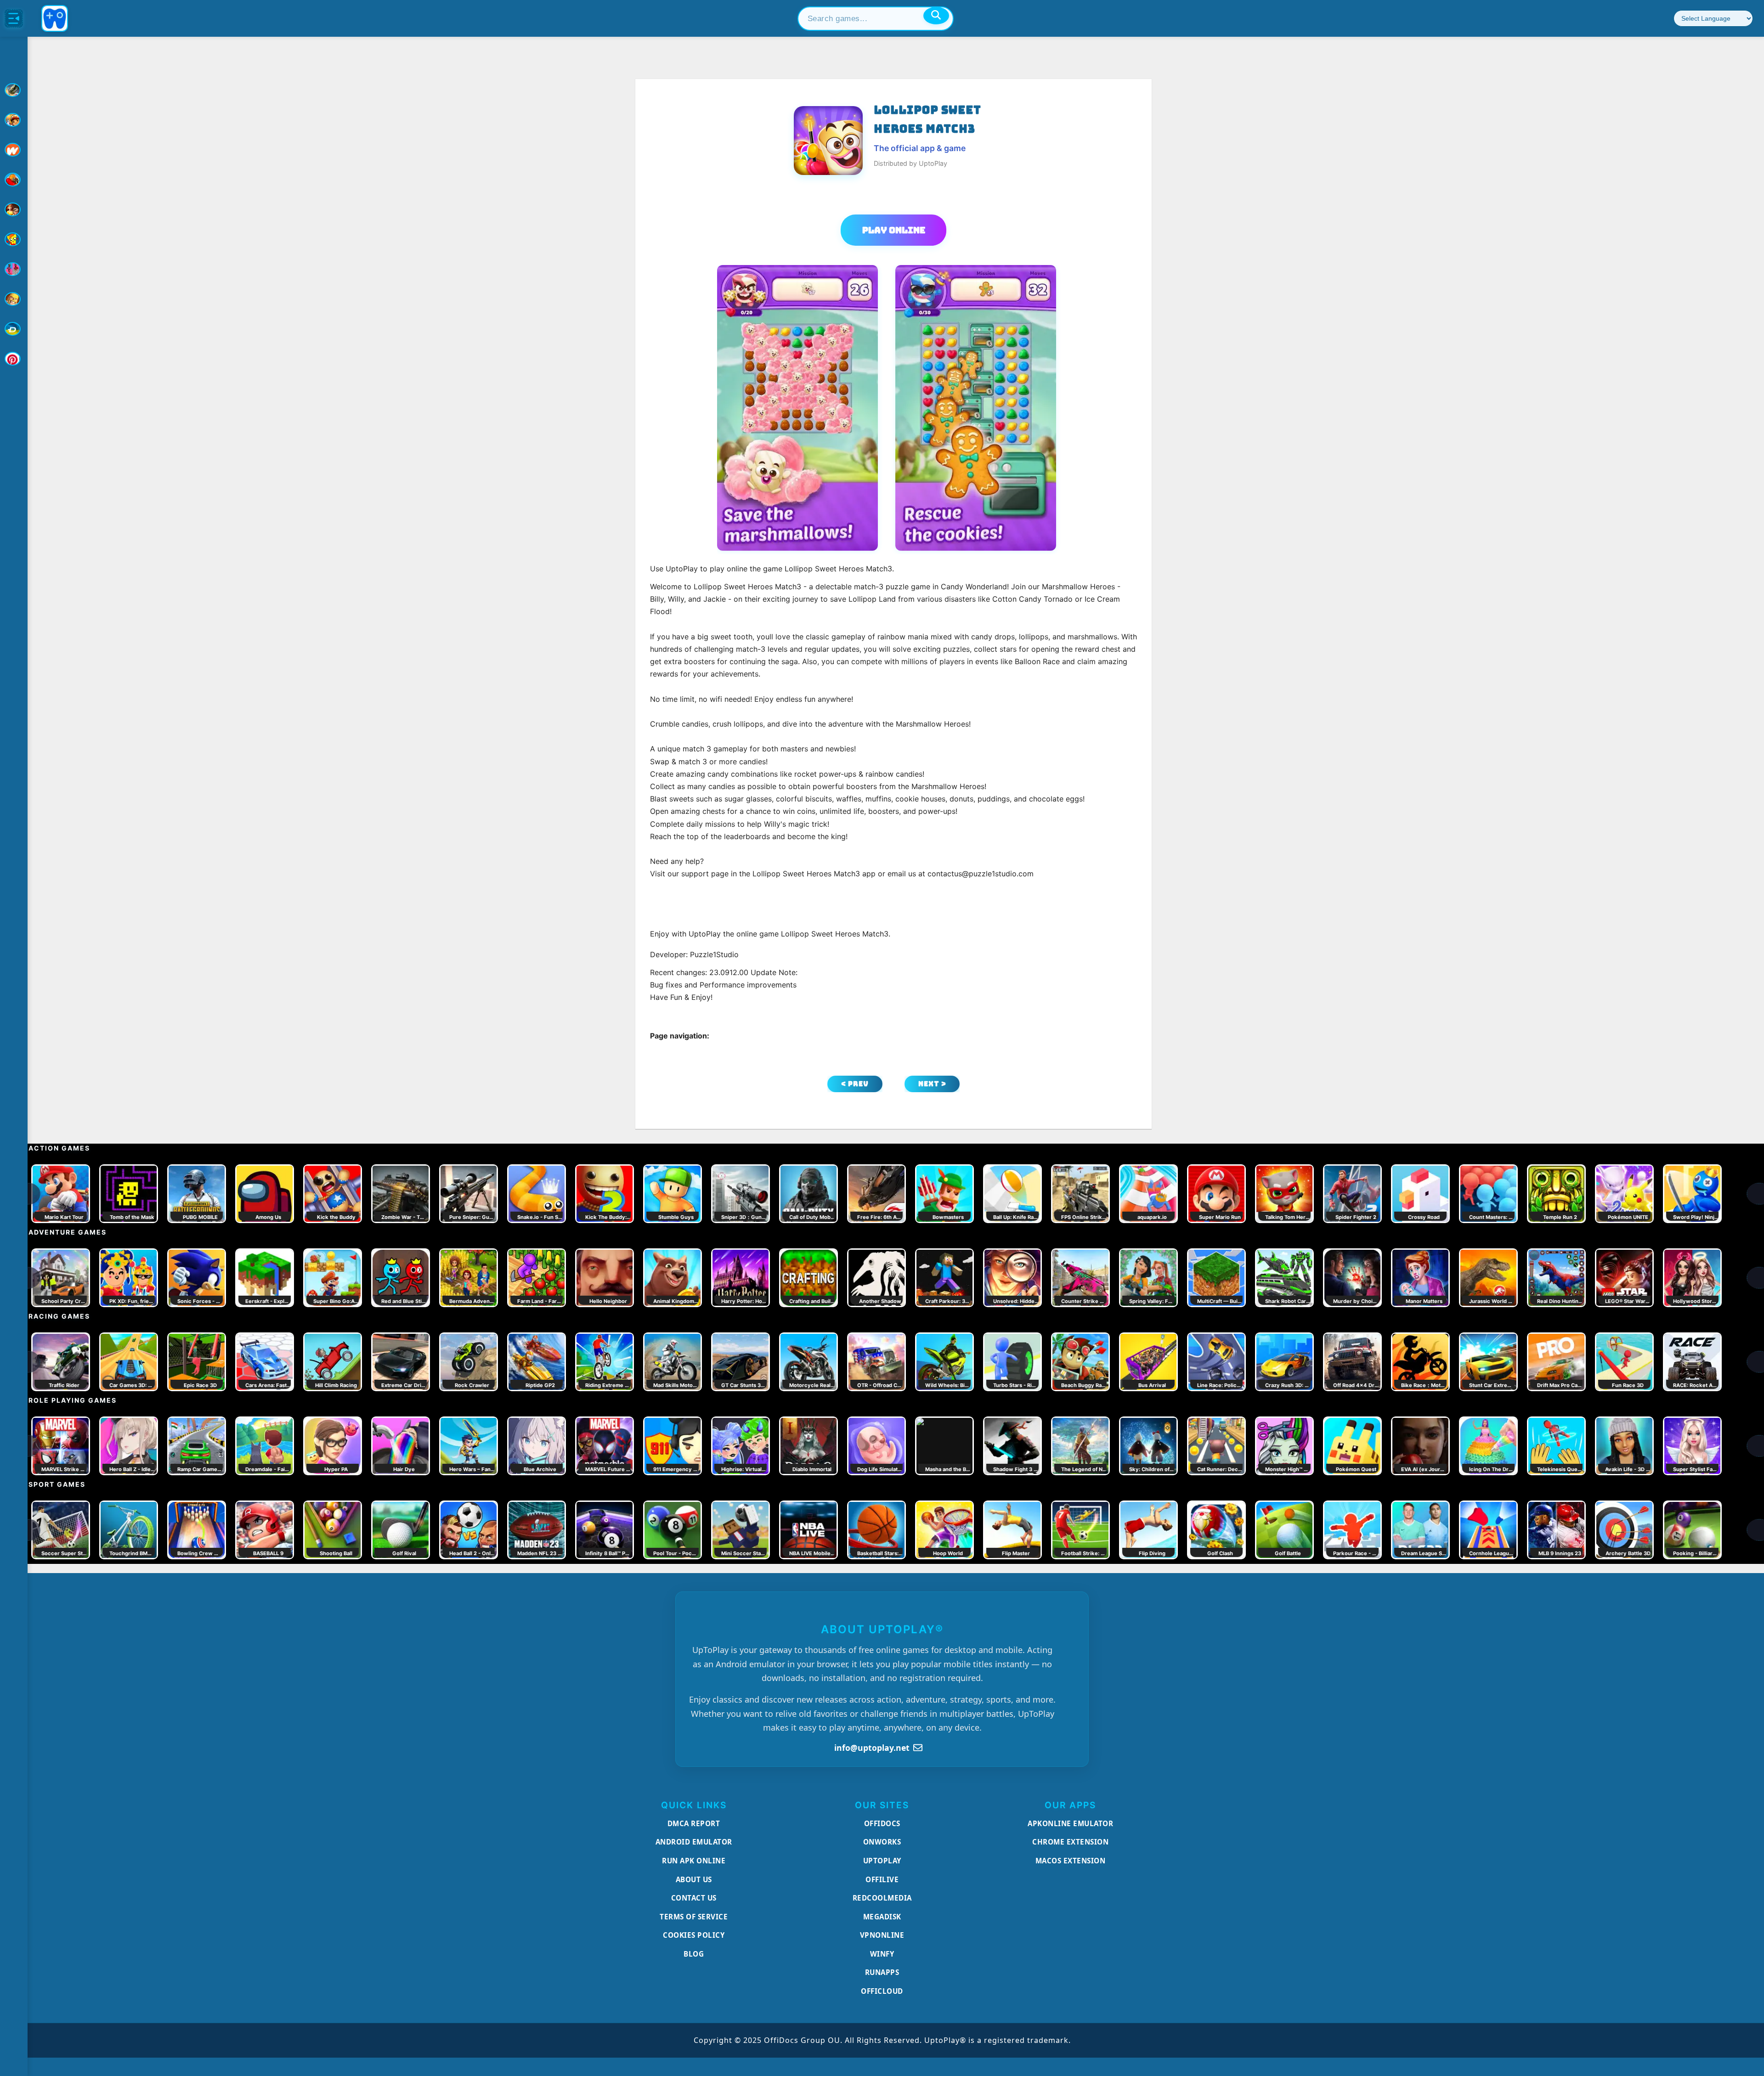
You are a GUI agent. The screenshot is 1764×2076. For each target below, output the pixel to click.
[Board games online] (14, 150)
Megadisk (882, 1917)
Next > (932, 1084)
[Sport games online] (14, 269)
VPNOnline (882, 1935)
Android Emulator (694, 1842)
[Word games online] (14, 329)
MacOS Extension (1071, 1861)
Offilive (882, 1879)
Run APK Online (694, 1861)
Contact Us (694, 1898)
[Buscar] (936, 16)
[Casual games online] (14, 180)
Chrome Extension (1070, 1842)
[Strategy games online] (14, 299)
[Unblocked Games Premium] (14, 359)
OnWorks (882, 1842)
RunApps (882, 1972)
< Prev (855, 1084)
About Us (694, 1879)
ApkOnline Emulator (1070, 1823)
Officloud (882, 1991)
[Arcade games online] (14, 120)
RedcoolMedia (882, 1898)
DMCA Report (694, 1823)
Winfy (882, 1954)
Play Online (894, 230)
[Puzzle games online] (14, 209)
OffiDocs (882, 1823)
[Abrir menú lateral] (14, 18)
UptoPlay (882, 1861)
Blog (694, 1954)
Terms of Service (694, 1917)
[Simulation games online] (14, 239)
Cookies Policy (694, 1935)
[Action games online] (14, 90)
